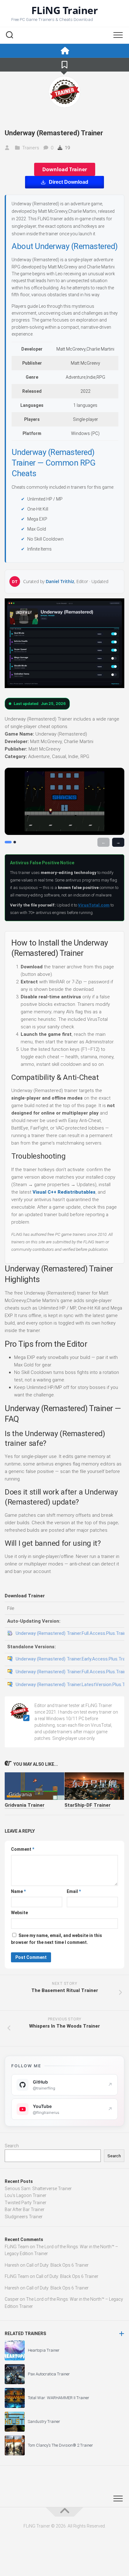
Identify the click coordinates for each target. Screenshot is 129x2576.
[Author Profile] (64, 92)
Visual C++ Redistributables (64, 1192)
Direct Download (69, 182)
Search (12, 2146)
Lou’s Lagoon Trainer (26, 2195)
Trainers (31, 148)
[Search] (9, 36)
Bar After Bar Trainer (25, 2209)
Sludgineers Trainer (24, 2217)
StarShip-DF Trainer (88, 1805)
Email (74, 1891)
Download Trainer (65, 169)
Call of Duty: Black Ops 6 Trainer (57, 2265)
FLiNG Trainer (65, 10)
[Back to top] (64, 2512)
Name (18, 1891)
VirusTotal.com (94, 905)
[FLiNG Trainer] (64, 51)
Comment (23, 1849)
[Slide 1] (8, 842)
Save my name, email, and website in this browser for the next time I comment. (57, 1939)
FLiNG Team (17, 2247)
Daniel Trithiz (60, 581)
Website (19, 1913)
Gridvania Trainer (25, 1805)
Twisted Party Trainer (26, 2203)
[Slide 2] (15, 842)
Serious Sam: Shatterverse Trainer (38, 2189)
